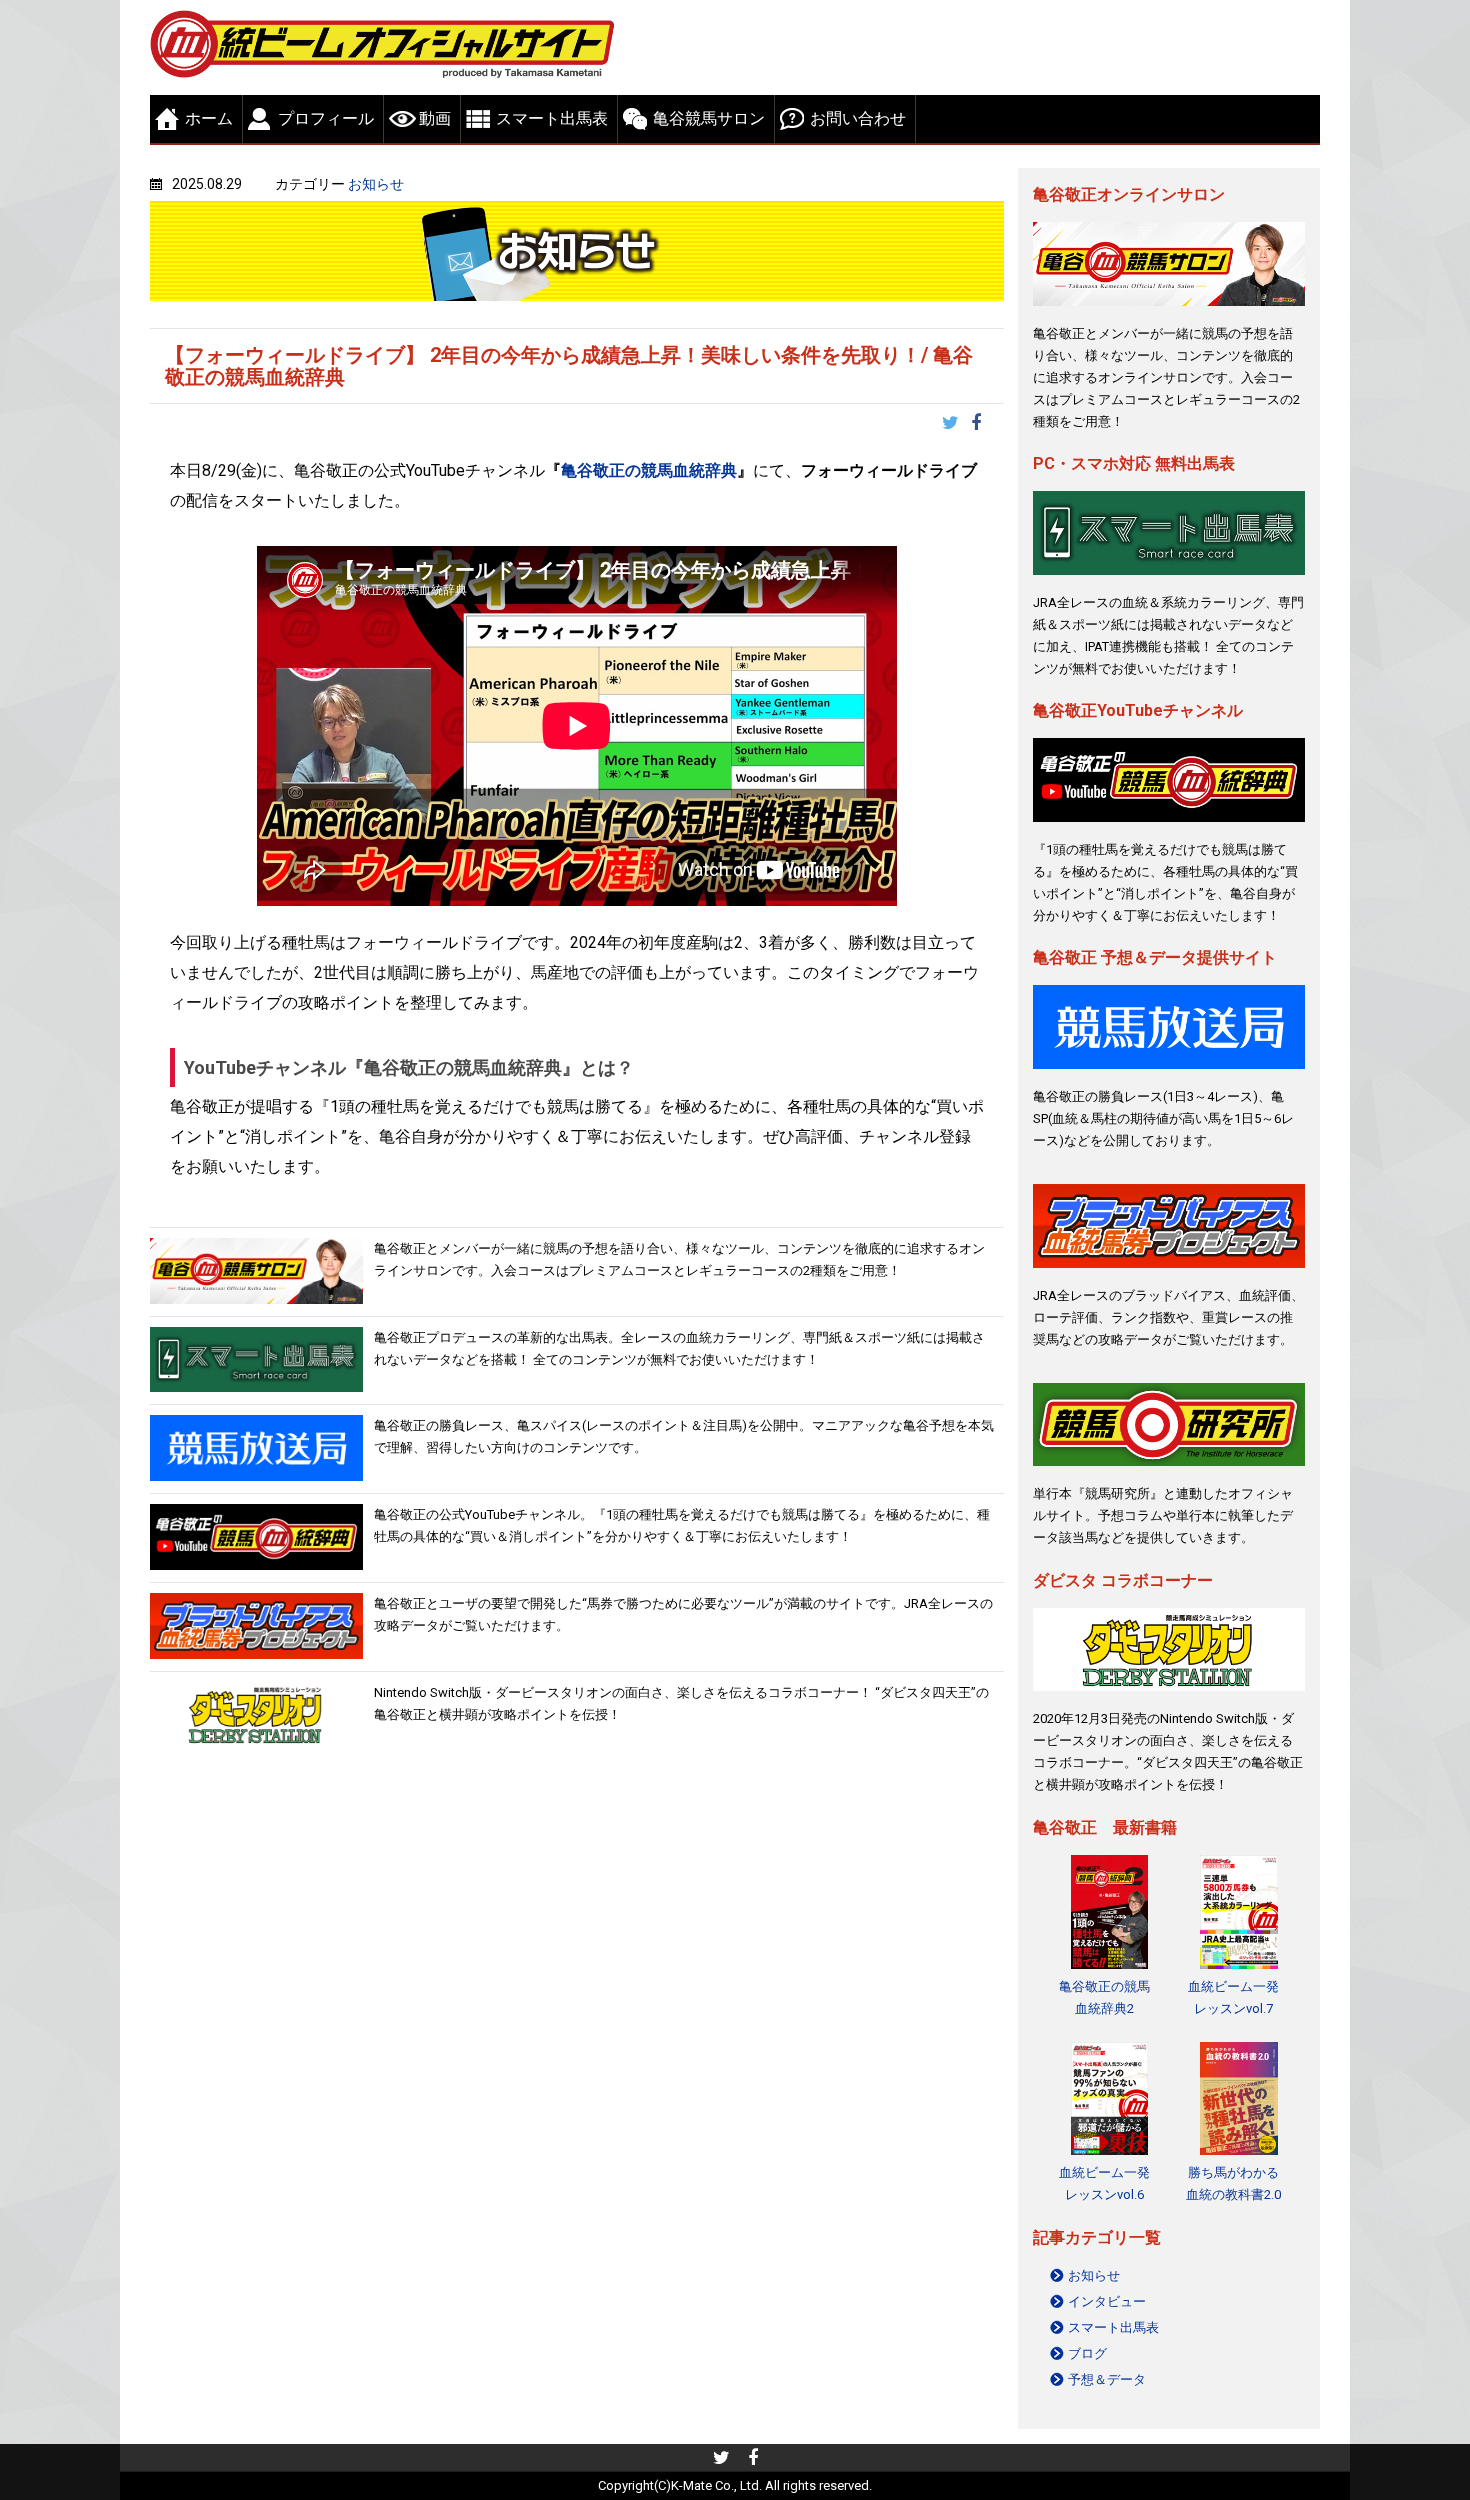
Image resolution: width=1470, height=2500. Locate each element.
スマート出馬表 (552, 118)
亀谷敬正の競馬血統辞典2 (1104, 1997)
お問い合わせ (858, 118)
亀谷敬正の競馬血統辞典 (649, 470)
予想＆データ (1107, 2379)
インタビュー (1107, 2301)
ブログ (1087, 2353)
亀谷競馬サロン (709, 118)
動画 (435, 118)
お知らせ (376, 184)
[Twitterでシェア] (956, 424)
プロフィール (326, 118)
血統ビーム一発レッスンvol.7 (1233, 1997)
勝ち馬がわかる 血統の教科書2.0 (1233, 2183)
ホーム (209, 118)
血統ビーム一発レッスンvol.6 (1104, 2183)
